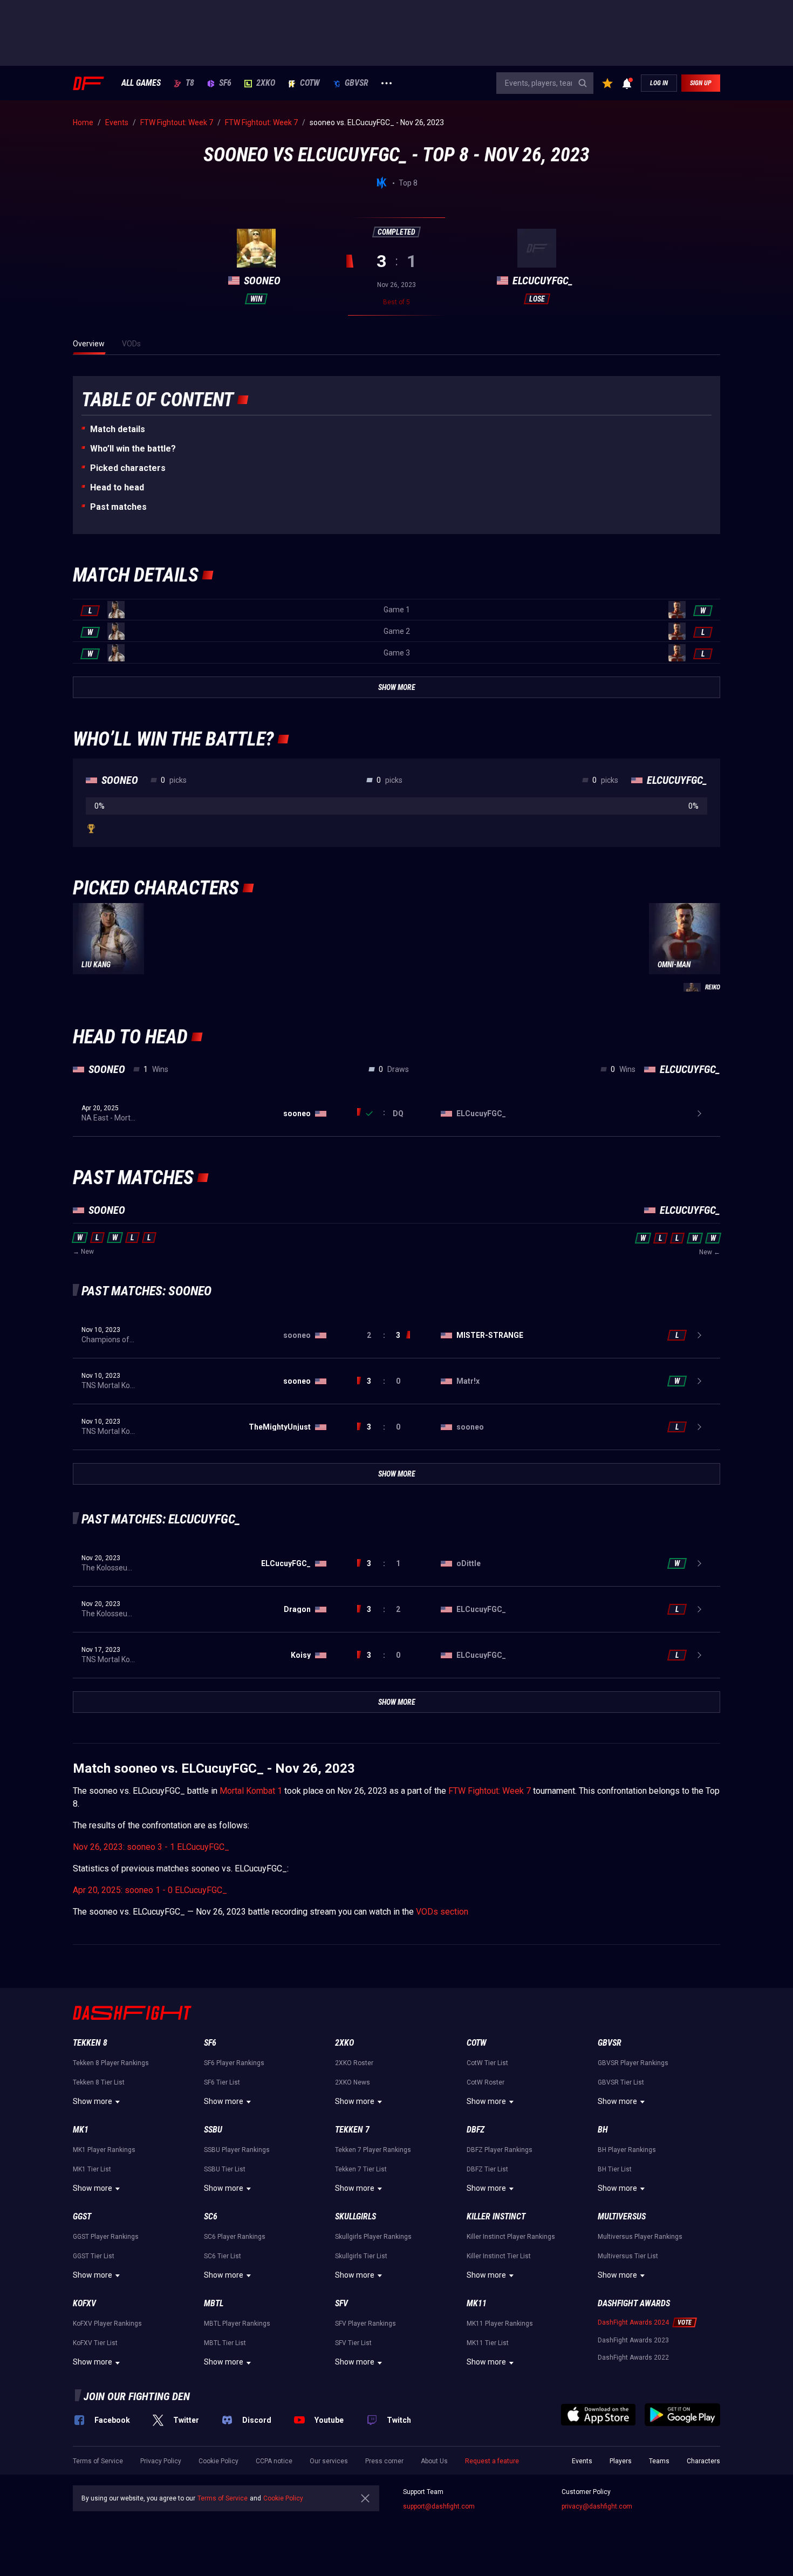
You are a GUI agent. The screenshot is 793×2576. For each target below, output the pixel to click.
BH (603, 2130)
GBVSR (357, 83)
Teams (659, 2461)
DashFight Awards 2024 (633, 2322)
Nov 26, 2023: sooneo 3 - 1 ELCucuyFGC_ (151, 1847)
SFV (341, 2303)
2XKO (266, 83)
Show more (93, 2101)
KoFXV (84, 2303)
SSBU (213, 2130)
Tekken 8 (90, 2043)
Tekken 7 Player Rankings (373, 2150)
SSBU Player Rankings (237, 2150)
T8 (190, 83)
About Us (434, 2461)
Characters (703, 2461)
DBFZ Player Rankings (500, 2150)
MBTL (214, 2303)
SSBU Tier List (225, 2169)
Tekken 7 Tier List (361, 2169)
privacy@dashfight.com (597, 2506)
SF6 (225, 83)
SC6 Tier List (223, 2256)
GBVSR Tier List (621, 2082)
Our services (329, 2461)
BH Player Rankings (627, 2150)
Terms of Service (98, 2461)
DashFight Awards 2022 (633, 2358)
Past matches (118, 507)
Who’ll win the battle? (133, 449)
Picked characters (128, 468)
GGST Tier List (94, 2256)
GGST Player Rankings (106, 2237)
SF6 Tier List (222, 2082)
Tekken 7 (352, 2130)
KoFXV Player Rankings (107, 2324)
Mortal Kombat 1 (251, 1791)
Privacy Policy (161, 2461)
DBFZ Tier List (487, 2169)
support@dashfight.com (439, 2506)
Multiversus (622, 2216)
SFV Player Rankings (365, 2324)
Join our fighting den (137, 2396)
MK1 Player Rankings (104, 2150)
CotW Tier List (487, 2063)
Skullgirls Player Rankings (373, 2237)
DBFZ (476, 2130)
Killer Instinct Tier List (499, 2256)
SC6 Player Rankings (235, 2237)
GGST (82, 2216)
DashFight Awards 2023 (633, 2340)
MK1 (81, 2130)
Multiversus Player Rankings (640, 2237)
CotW (310, 83)
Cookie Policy (218, 2461)
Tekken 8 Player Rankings (111, 2063)
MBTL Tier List (225, 2343)
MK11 (477, 2303)
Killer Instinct (496, 2216)
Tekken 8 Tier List (99, 2082)
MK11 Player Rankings (500, 2324)
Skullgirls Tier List (361, 2256)
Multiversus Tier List (628, 2256)
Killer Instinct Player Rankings (511, 2237)
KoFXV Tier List (95, 2343)
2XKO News (353, 2082)
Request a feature (492, 2461)
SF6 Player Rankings (234, 2063)
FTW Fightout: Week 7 (490, 1791)
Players (621, 2461)
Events (582, 2461)
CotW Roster (486, 2082)
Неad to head (117, 487)
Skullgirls (356, 2216)
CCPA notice (274, 2461)
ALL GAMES (141, 83)
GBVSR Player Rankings (633, 2063)
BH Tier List (615, 2169)
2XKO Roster (354, 2063)
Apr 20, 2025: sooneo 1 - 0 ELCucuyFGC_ (150, 1890)
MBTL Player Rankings (237, 2324)
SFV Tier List (353, 2343)
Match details (118, 429)
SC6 (211, 2216)
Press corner (384, 2461)
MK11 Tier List (488, 2343)
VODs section (442, 1912)
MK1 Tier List (92, 2169)
